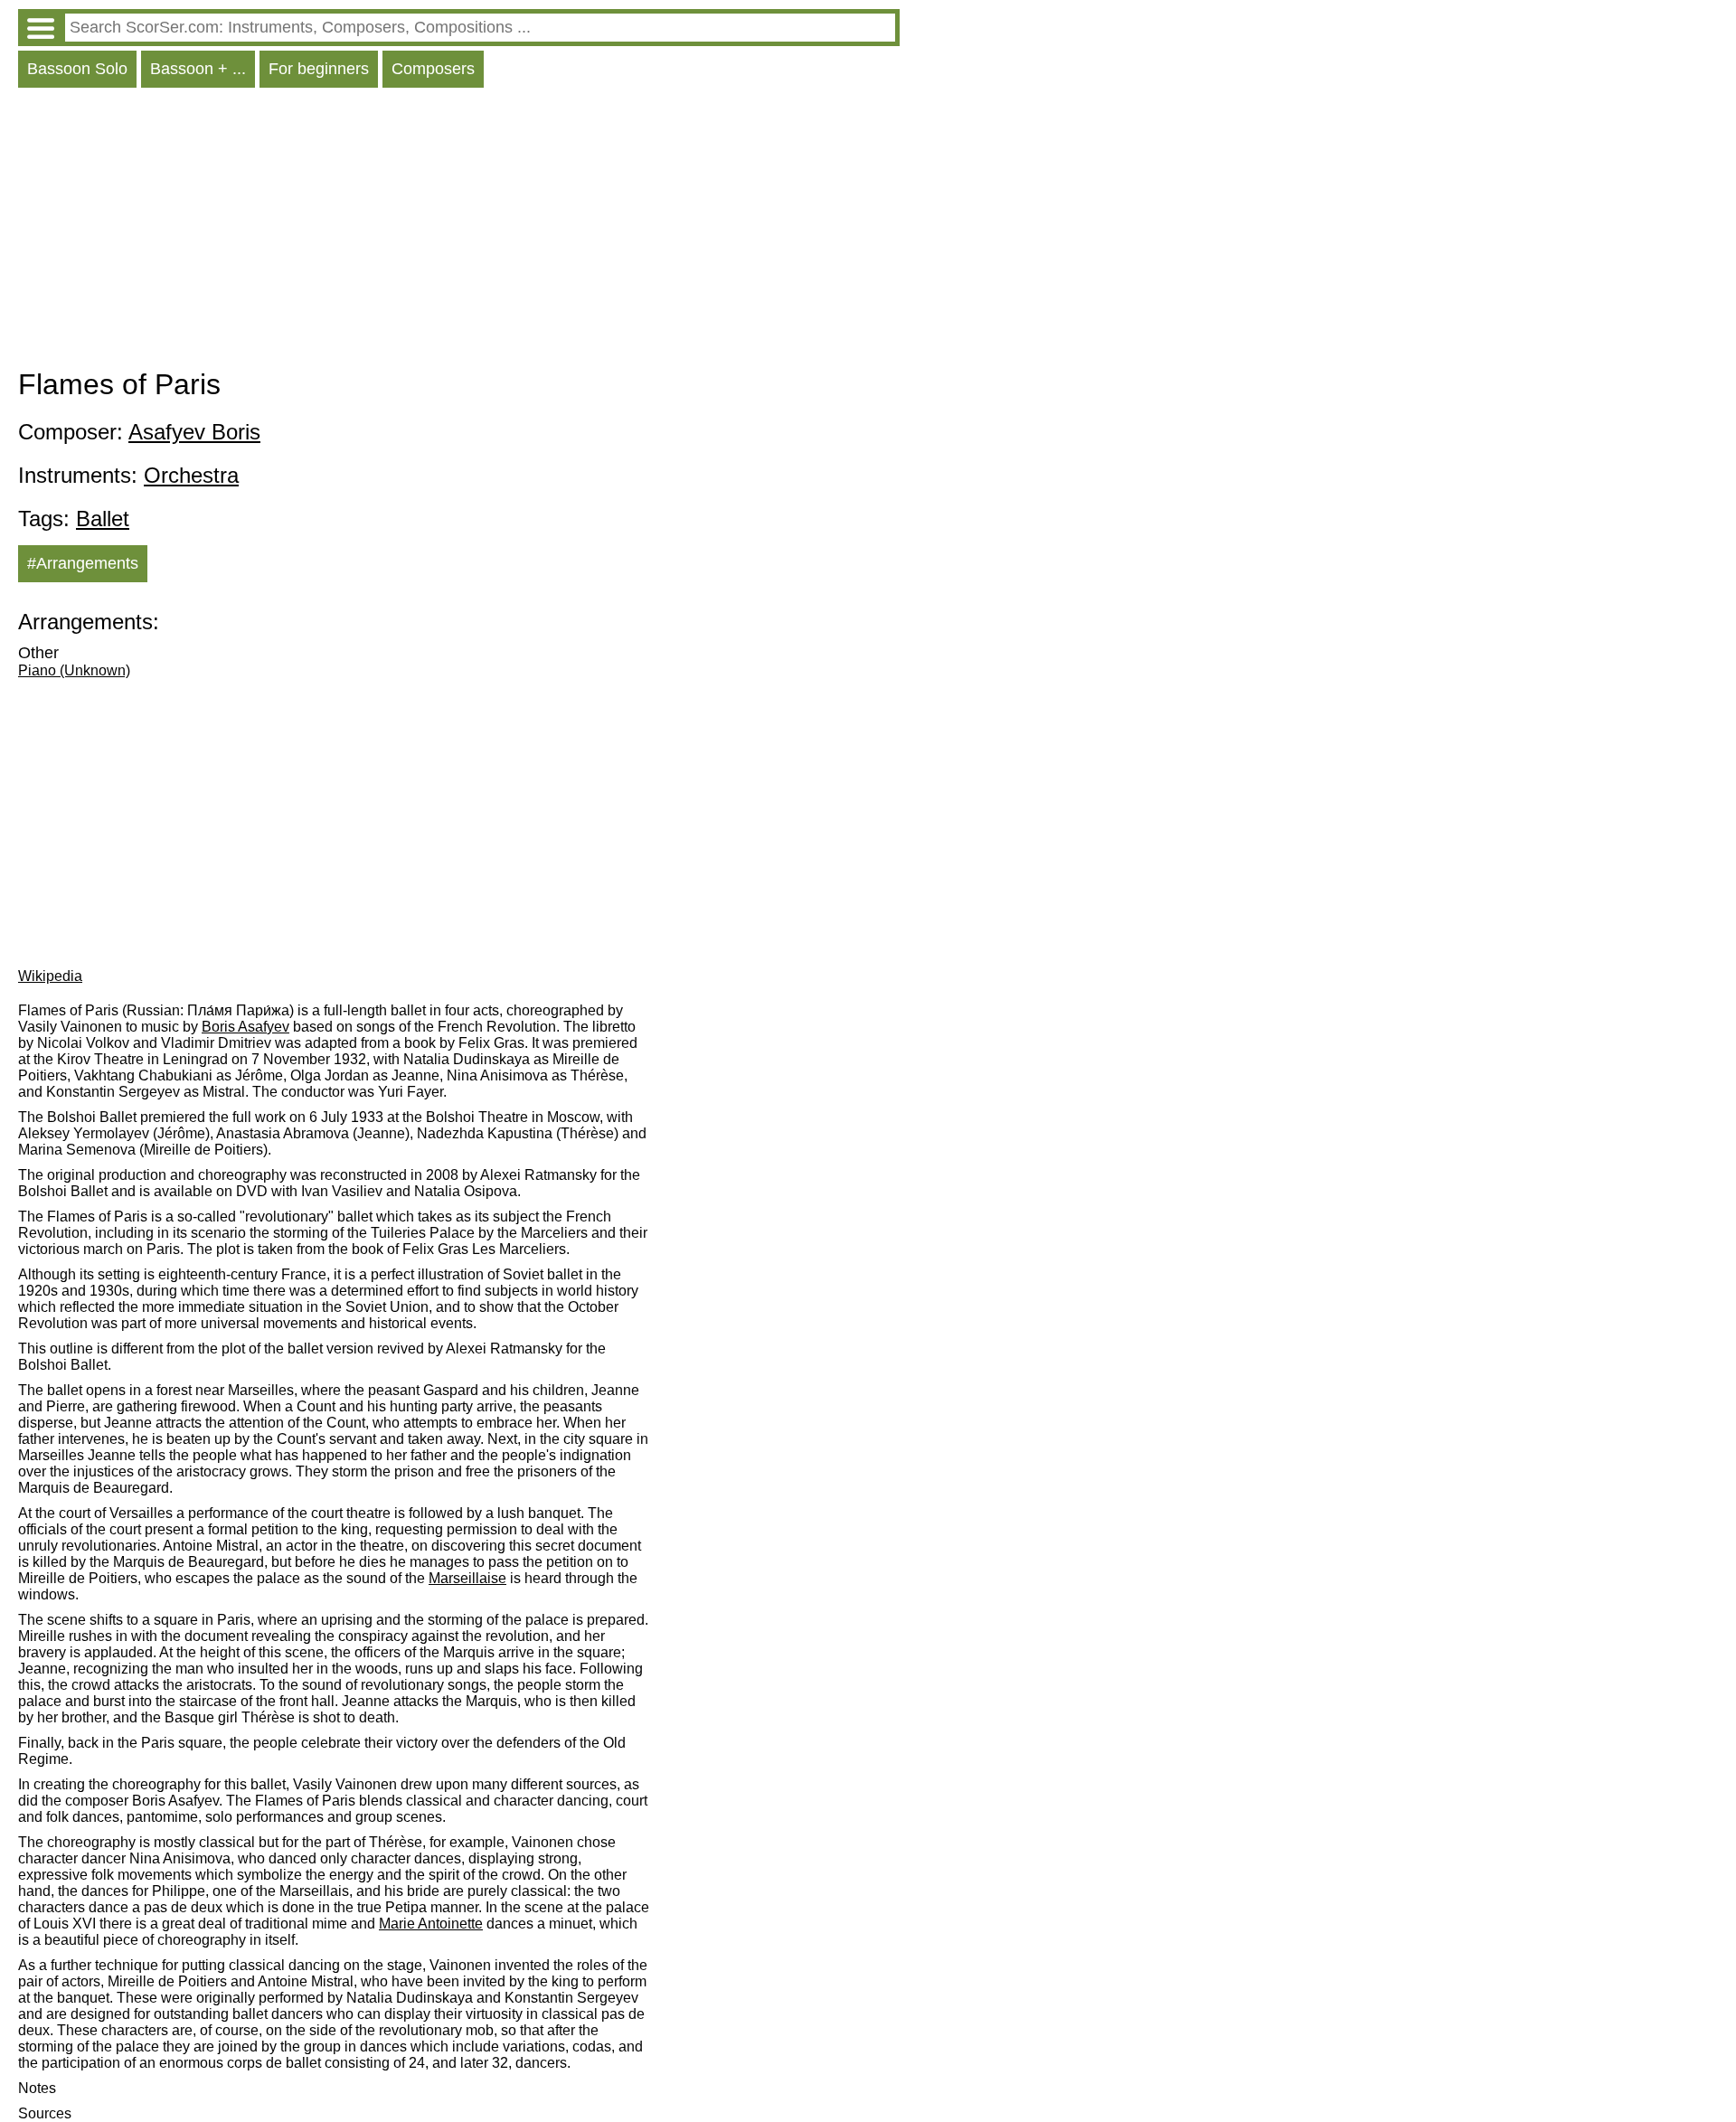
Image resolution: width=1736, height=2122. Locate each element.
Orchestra (191, 475)
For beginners (319, 69)
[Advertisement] (459, 232)
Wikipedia (50, 976)
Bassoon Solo (77, 69)
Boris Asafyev (245, 1027)
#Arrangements (83, 563)
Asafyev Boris (194, 432)
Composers (433, 69)
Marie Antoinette (431, 1924)
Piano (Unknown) (74, 670)
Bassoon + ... (198, 69)
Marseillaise (467, 1578)
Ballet (103, 519)
